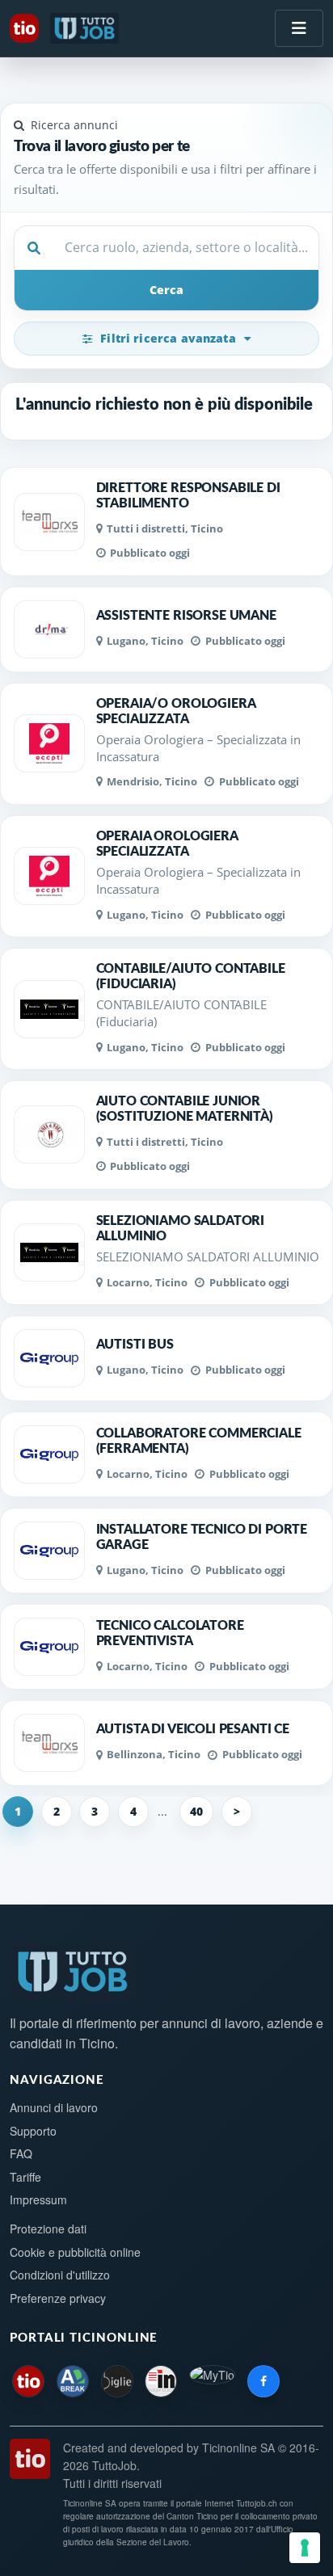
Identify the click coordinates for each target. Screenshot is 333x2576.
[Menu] (299, 28)
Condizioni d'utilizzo (60, 2275)
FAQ (21, 2153)
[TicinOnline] (26, 28)
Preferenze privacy (58, 2298)
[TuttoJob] (86, 28)
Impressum (38, 2199)
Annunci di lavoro (54, 2107)
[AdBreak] (73, 2381)
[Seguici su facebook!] (263, 2381)
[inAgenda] (161, 2381)
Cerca (166, 290)
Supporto (33, 2131)
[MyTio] (212, 2381)
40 (196, 1811)
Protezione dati (48, 2229)
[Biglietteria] (117, 2381)
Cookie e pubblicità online (75, 2252)
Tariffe (25, 2177)
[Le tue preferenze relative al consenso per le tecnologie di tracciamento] (305, 2548)
